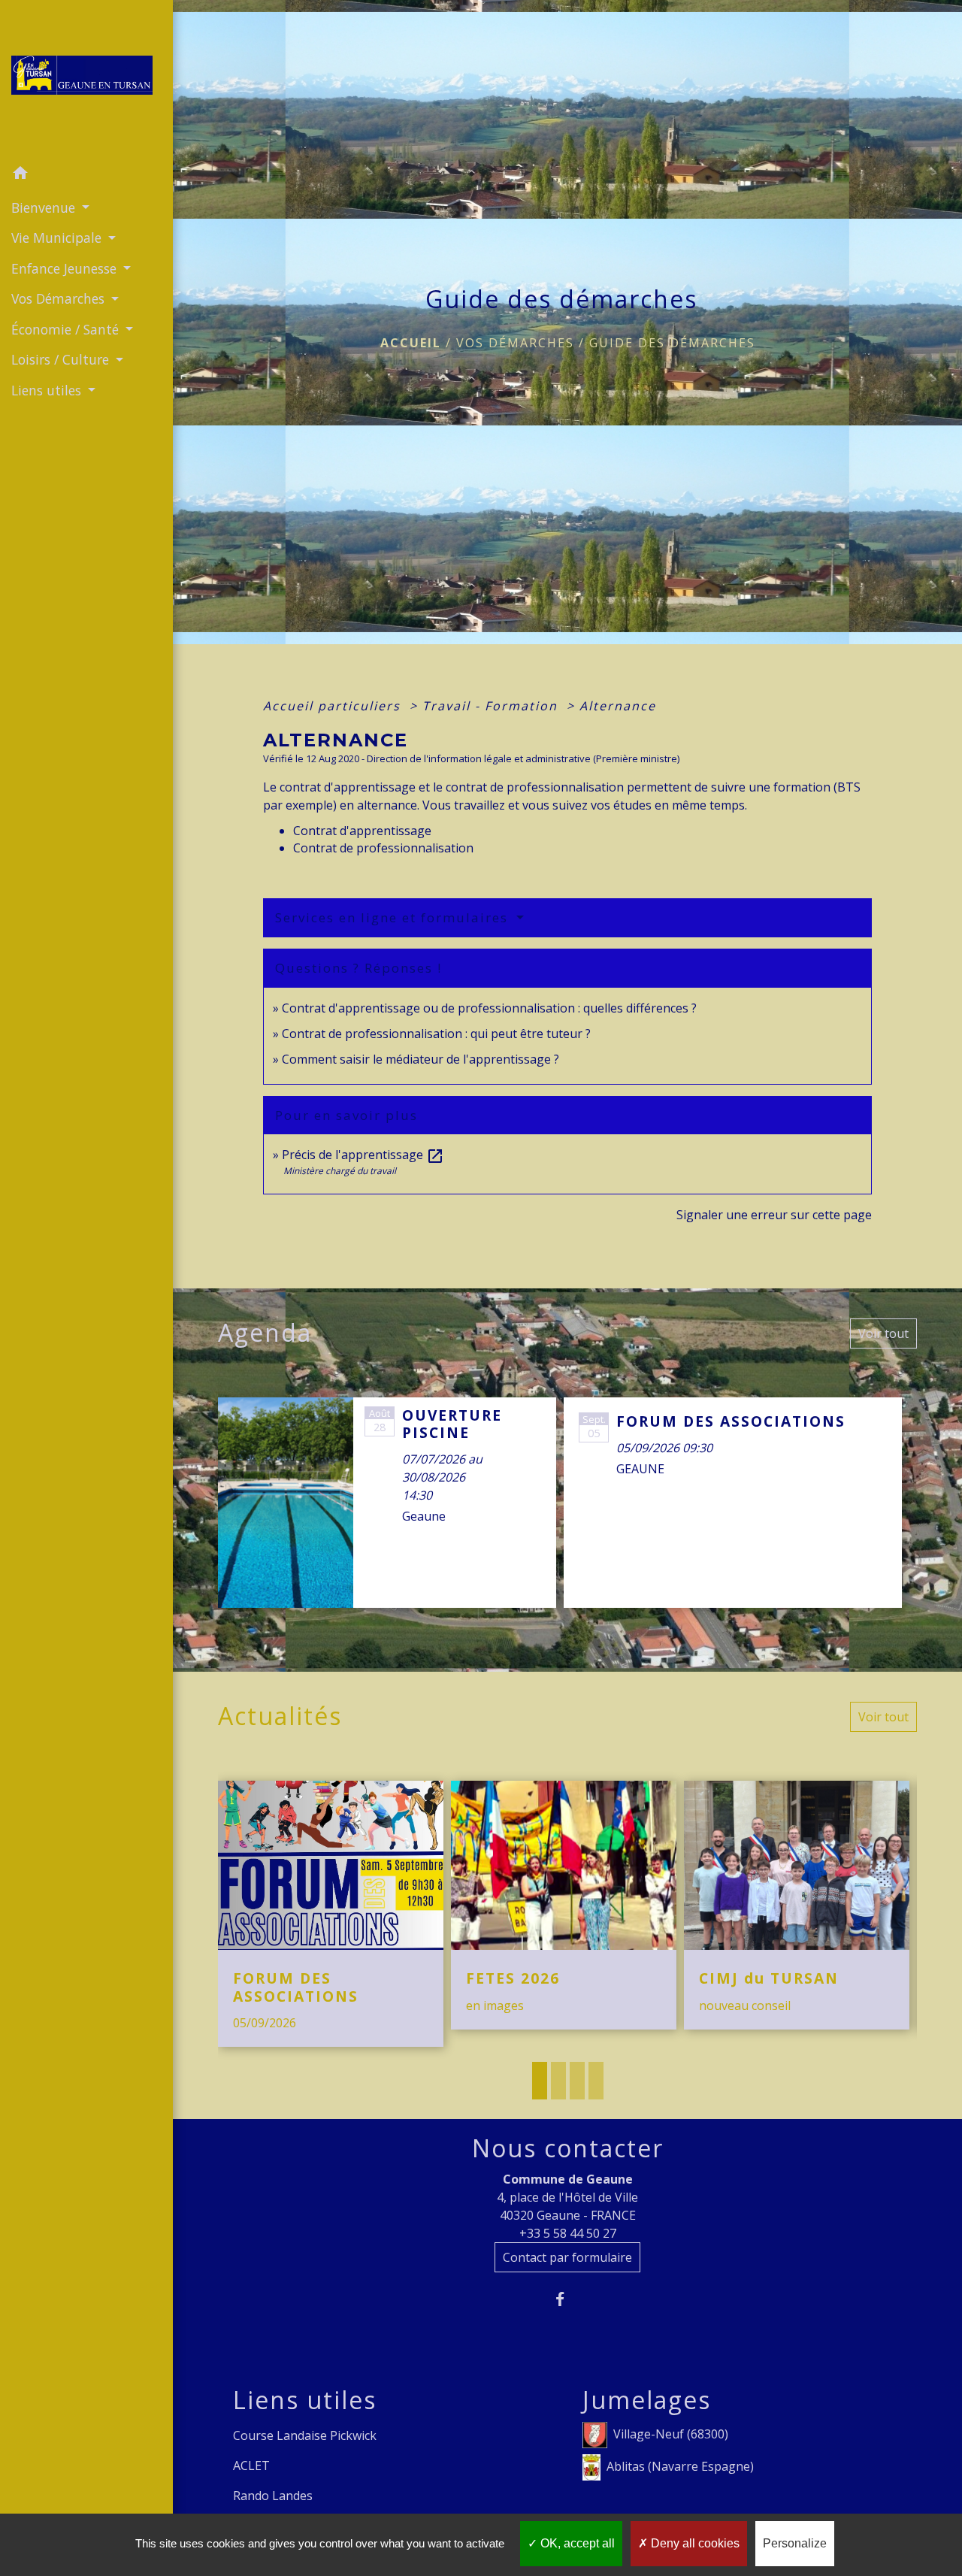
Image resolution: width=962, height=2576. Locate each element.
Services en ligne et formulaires (394, 917)
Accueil (411, 343)
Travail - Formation (492, 706)
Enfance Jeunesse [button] (66, 268)
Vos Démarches (515, 343)
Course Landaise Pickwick (305, 2435)
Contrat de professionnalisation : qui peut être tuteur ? (436, 1034)
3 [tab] (577, 2081)
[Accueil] (86, 80)
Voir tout (883, 1333)
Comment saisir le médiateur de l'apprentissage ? (420, 1059)
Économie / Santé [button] (67, 329)
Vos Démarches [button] (60, 298)
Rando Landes (273, 2496)
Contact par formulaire (567, 2257)
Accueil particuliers (334, 706)
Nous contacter (568, 2148)
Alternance (618, 706)
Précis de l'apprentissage (363, 1155)
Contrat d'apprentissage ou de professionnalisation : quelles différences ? (489, 1008)
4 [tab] (596, 2081)
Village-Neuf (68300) (671, 2434)
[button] (86, 175)
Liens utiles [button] (48, 390)
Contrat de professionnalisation (383, 848)
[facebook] (568, 2299)
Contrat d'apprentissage (362, 831)
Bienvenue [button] (45, 207)
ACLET (251, 2466)
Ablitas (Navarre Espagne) (680, 2466)
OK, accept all (576, 2543)
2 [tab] (558, 2081)
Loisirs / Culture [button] (62, 359)
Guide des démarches (672, 343)
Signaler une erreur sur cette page (774, 1215)
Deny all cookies (694, 2543)
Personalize (795, 2543)
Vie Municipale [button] (58, 238)
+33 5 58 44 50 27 (568, 2233)
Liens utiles (305, 2400)
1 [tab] (540, 2081)
